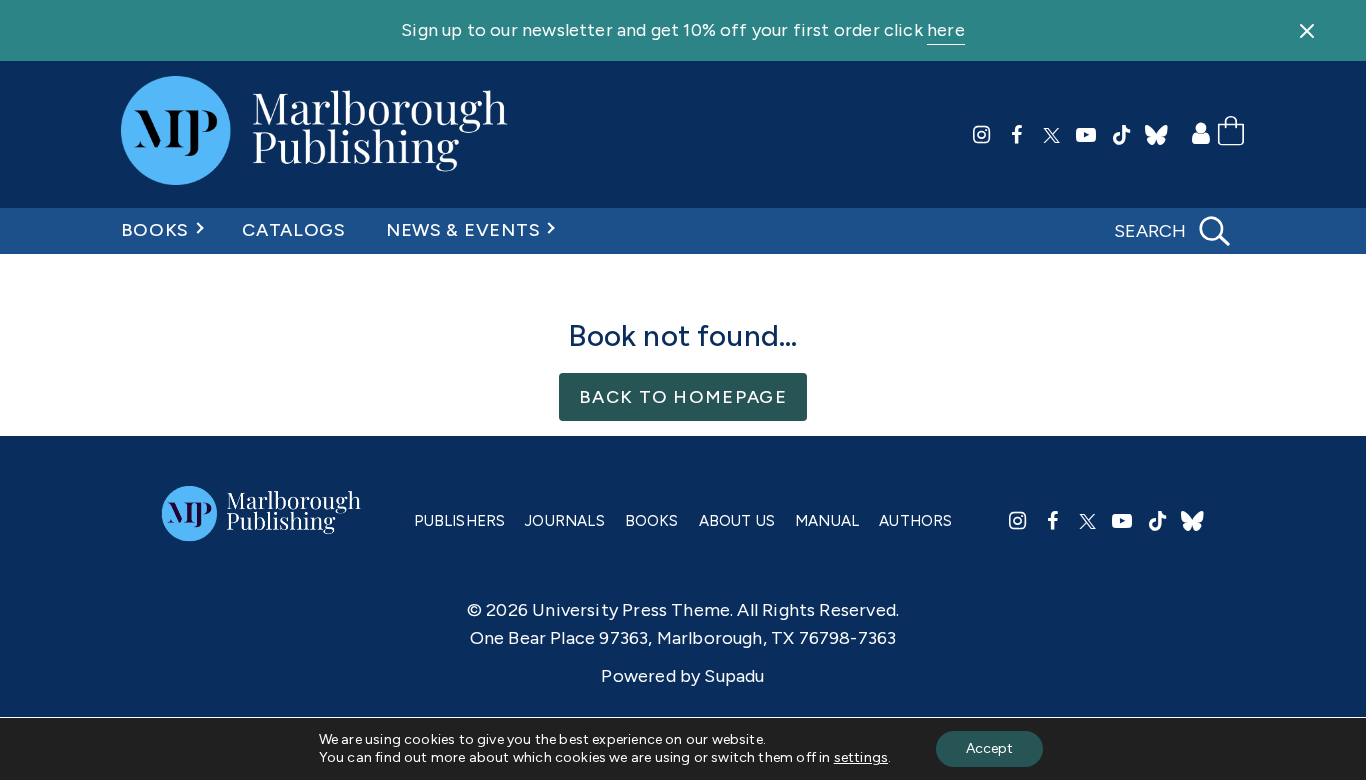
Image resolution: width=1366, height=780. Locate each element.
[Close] (1307, 31)
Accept (989, 748)
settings (861, 757)
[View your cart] (1231, 135)
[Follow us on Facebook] (1017, 135)
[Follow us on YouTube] (1087, 135)
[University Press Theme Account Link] (1204, 135)
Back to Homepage (683, 397)
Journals (564, 521)
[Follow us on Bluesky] (1157, 135)
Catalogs (294, 230)
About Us (737, 521)
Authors (915, 521)
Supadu (734, 676)
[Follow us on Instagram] (982, 135)
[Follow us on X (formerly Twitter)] (1052, 135)
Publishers (460, 521)
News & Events (463, 230)
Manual (827, 521)
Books (155, 230)
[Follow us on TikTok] (1122, 135)
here (946, 30)
